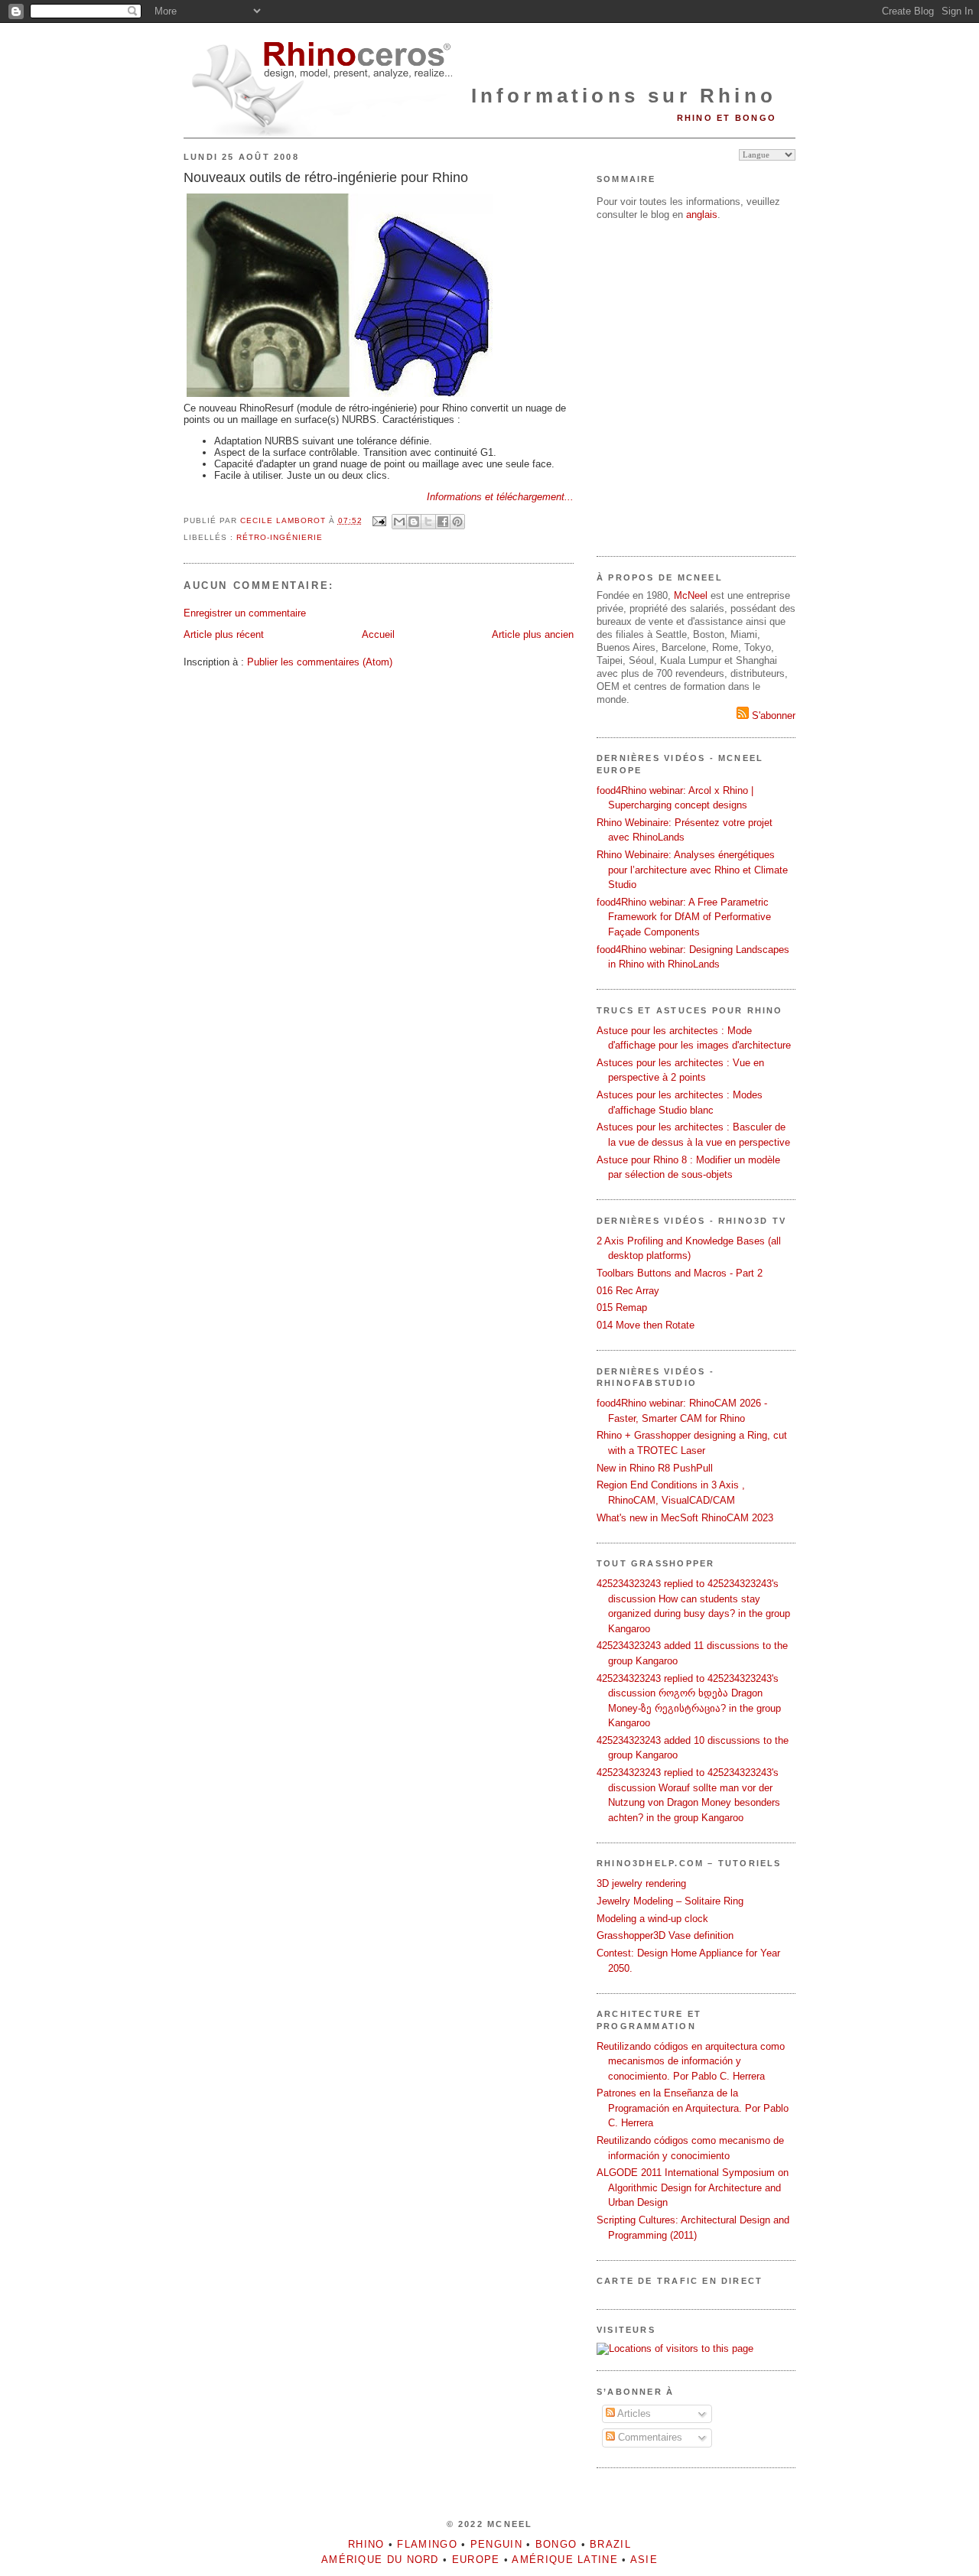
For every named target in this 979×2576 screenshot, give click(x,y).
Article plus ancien (533, 634)
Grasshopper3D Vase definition (665, 1935)
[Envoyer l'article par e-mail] (379, 520)
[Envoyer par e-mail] (399, 522)
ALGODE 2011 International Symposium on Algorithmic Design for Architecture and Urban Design (693, 2187)
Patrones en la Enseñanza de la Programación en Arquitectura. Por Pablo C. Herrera (693, 2108)
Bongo (556, 2544)
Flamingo (427, 2544)
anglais (702, 215)
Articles (633, 2413)
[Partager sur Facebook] (443, 522)
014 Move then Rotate (646, 1325)
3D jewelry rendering (641, 1883)
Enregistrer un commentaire (245, 613)
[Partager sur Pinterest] (457, 522)
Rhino (366, 2544)
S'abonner (772, 716)
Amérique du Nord (380, 2560)
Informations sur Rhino (624, 96)
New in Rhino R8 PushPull (655, 1468)
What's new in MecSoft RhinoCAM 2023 (685, 1518)
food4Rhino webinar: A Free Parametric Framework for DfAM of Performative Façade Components (684, 917)
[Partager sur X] (428, 522)
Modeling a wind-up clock (652, 1919)
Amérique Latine (565, 2560)
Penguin (496, 2544)
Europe (476, 2560)
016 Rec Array (628, 1291)
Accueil (378, 634)
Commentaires (649, 2437)
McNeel (691, 595)
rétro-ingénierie (280, 537)
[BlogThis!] (414, 522)
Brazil (610, 2544)
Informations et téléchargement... (500, 497)
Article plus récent (224, 634)
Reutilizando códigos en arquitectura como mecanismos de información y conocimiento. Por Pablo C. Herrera (691, 2061)
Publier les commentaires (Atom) (320, 662)
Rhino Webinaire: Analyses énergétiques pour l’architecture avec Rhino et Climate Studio (692, 870)
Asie (644, 2560)
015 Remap (622, 1308)
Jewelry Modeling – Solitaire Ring (670, 1901)
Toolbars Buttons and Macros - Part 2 (680, 1273)
